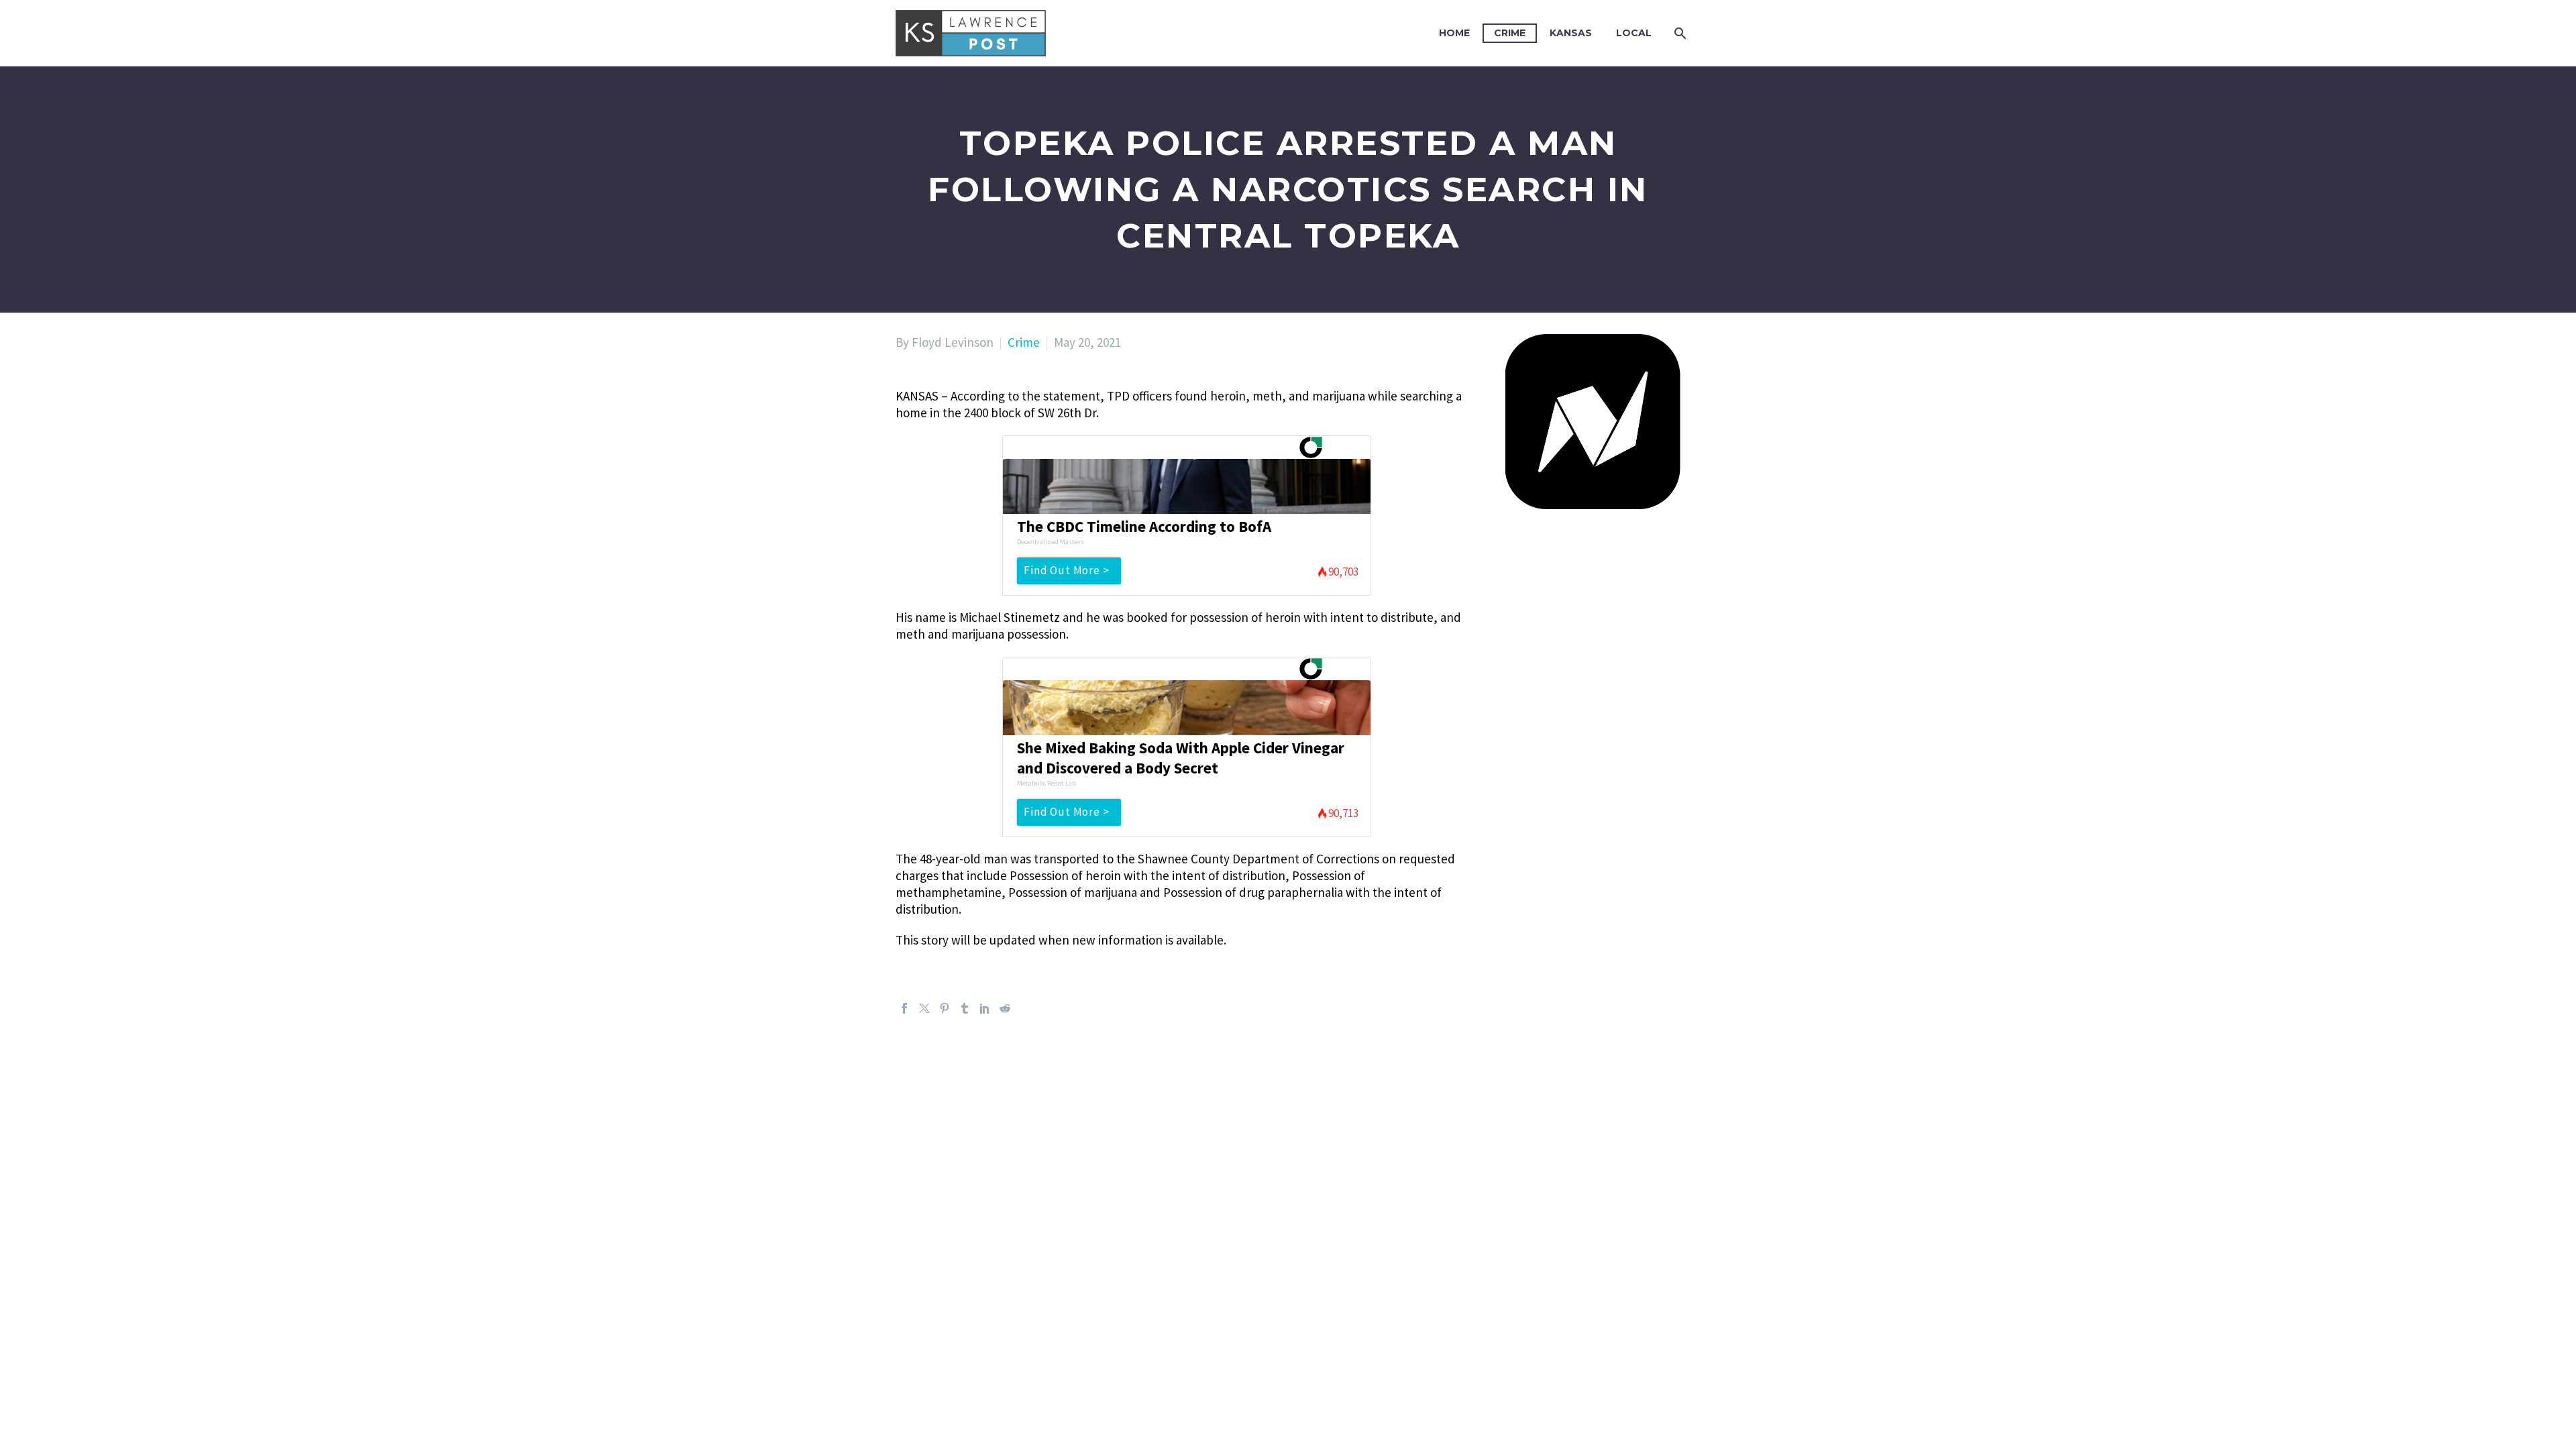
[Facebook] (904, 1008)
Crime (1510, 33)
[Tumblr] (965, 1008)
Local (1634, 33)
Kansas (1571, 33)
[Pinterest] (945, 1008)
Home (1454, 33)
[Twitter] (924, 1008)
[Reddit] (1005, 1008)
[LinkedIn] (985, 1008)
